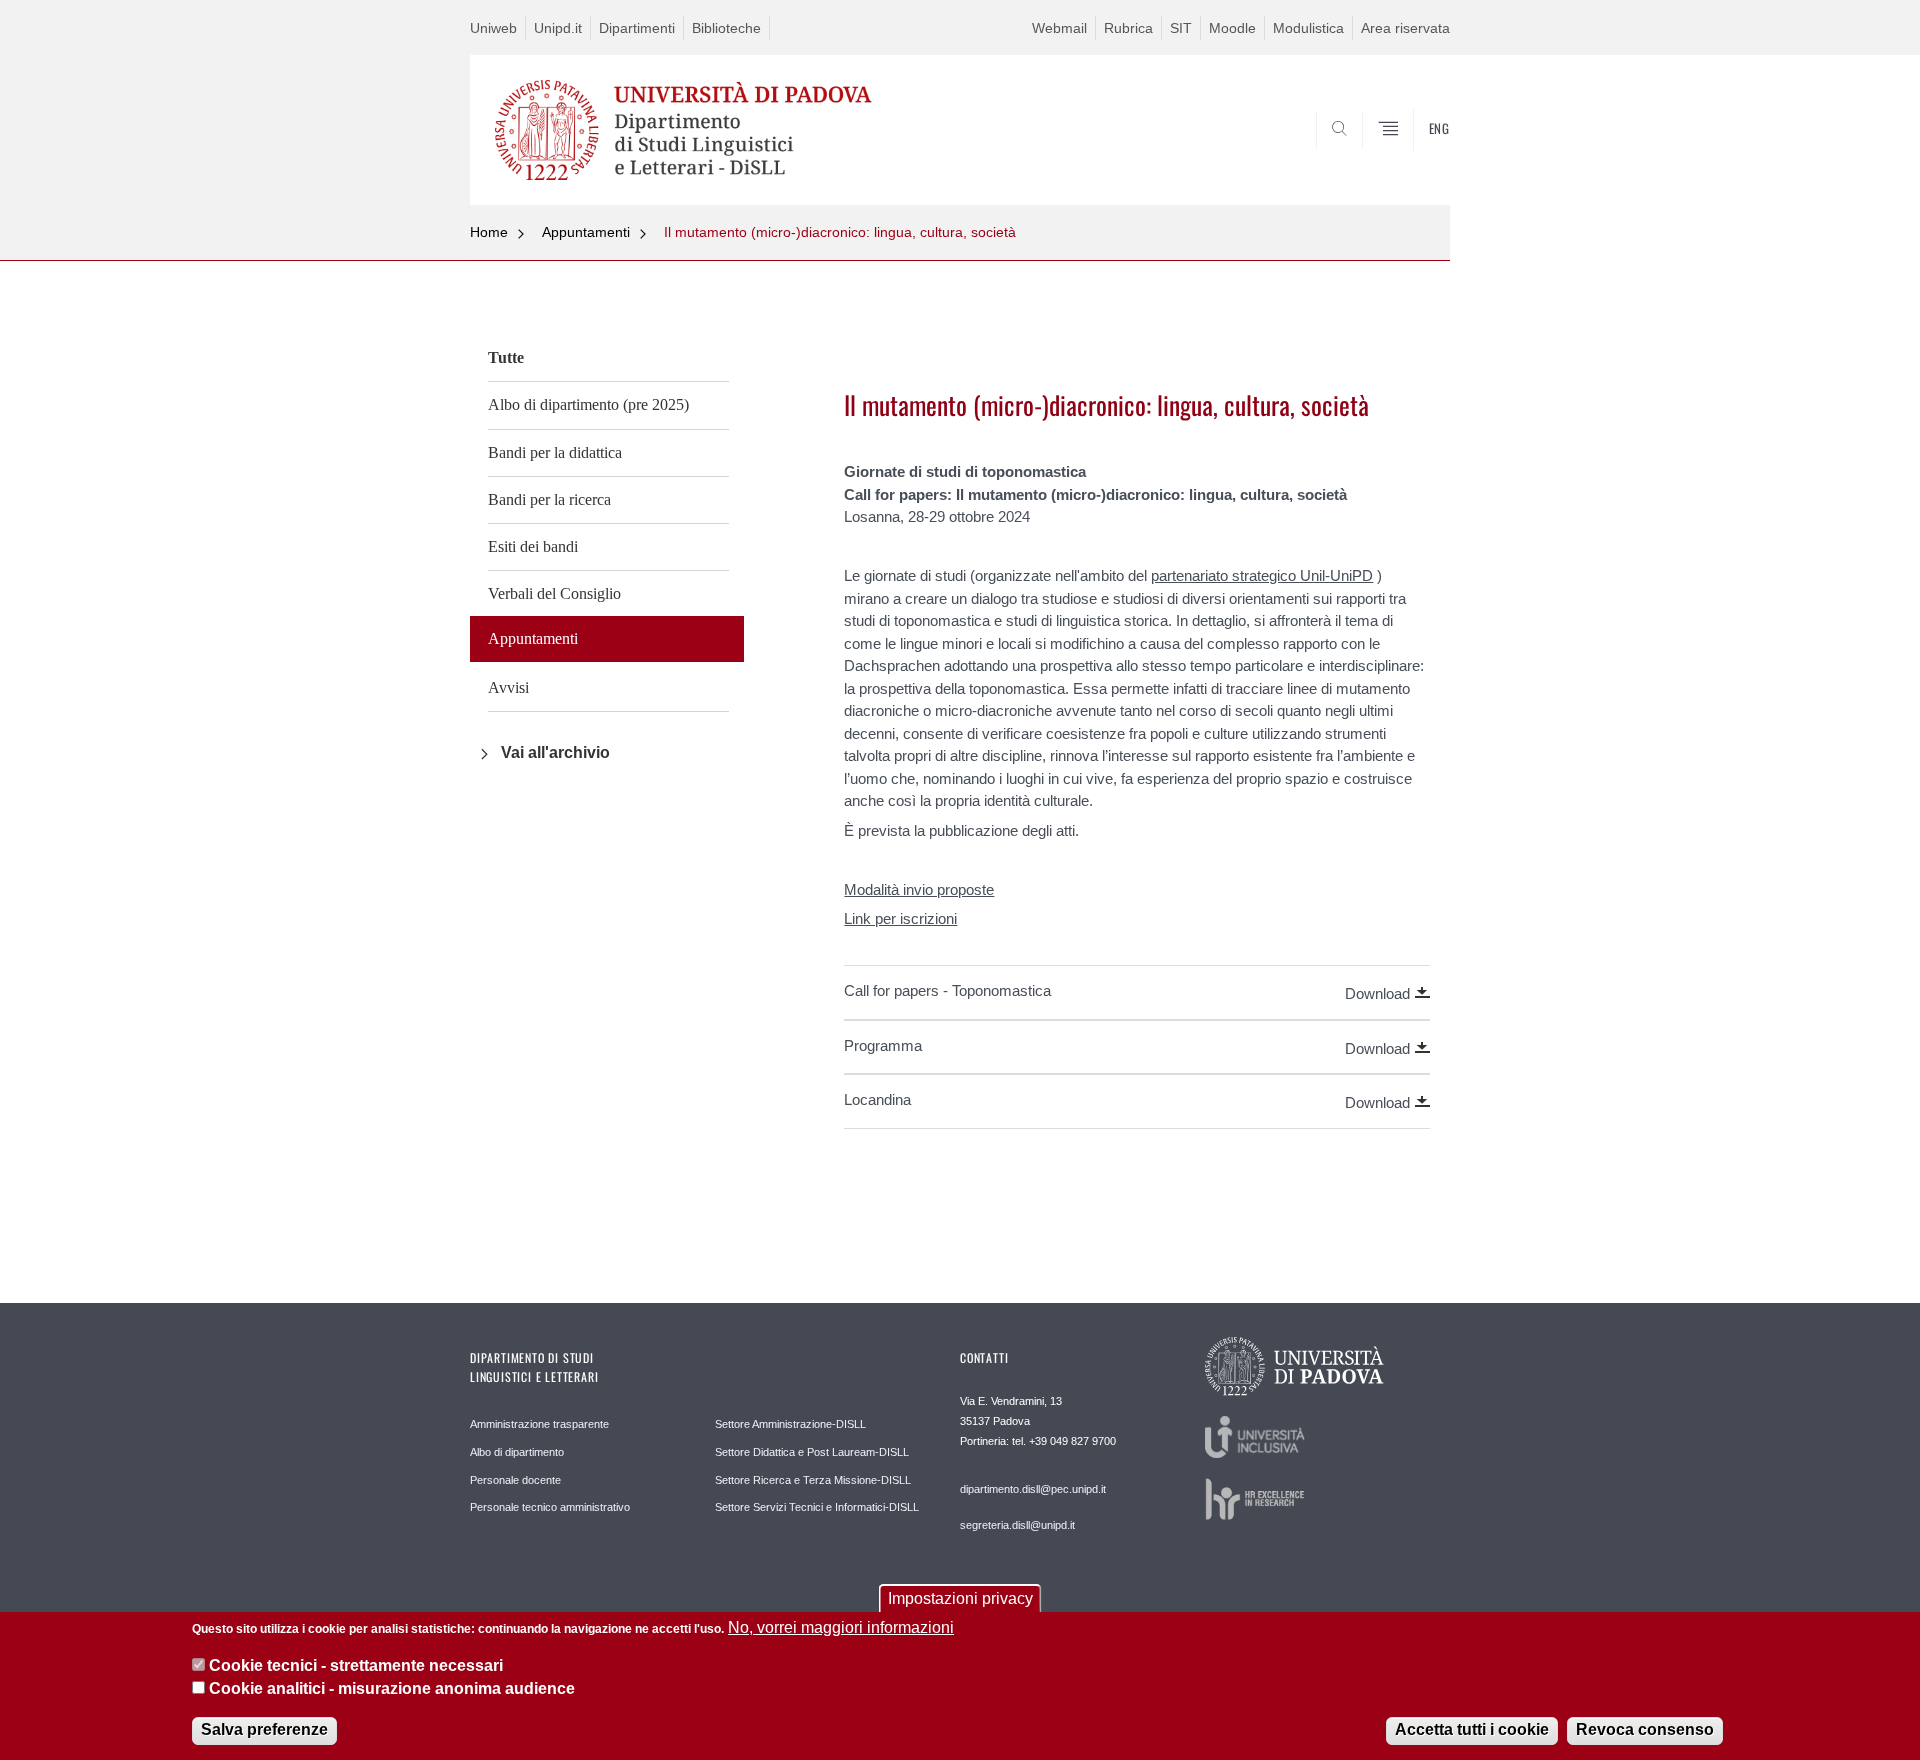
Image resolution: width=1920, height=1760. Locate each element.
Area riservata (1405, 28)
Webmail (1059, 28)
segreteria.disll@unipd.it (1017, 1525)
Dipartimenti (637, 28)
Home (489, 232)
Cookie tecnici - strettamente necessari (356, 1665)
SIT (1181, 28)
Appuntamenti (586, 232)
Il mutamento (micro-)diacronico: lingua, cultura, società (840, 232)
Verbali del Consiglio (554, 593)
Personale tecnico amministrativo (550, 1507)
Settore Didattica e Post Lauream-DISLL (812, 1452)
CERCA (1418, 157)
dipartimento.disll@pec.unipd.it (1033, 1489)
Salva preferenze (264, 1729)
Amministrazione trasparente (539, 1424)
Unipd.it (558, 28)
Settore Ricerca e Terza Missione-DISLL (813, 1480)
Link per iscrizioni (900, 918)
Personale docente (515, 1480)
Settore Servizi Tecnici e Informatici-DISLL (817, 1507)
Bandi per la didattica (555, 452)
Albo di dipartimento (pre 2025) (588, 404)
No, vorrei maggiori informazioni (841, 1627)
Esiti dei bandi (533, 546)
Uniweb (493, 28)
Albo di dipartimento (517, 1452)
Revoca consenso (1645, 1729)
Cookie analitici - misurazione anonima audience (392, 1688)
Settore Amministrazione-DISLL (790, 1424)
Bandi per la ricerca (549, 499)
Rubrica (1128, 28)
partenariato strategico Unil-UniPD (1262, 575)
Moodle (1232, 28)
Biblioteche (726, 28)
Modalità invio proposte (919, 889)
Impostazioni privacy (960, 1598)
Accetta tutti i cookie (1472, 1729)
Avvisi (508, 687)
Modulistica (1308, 28)
